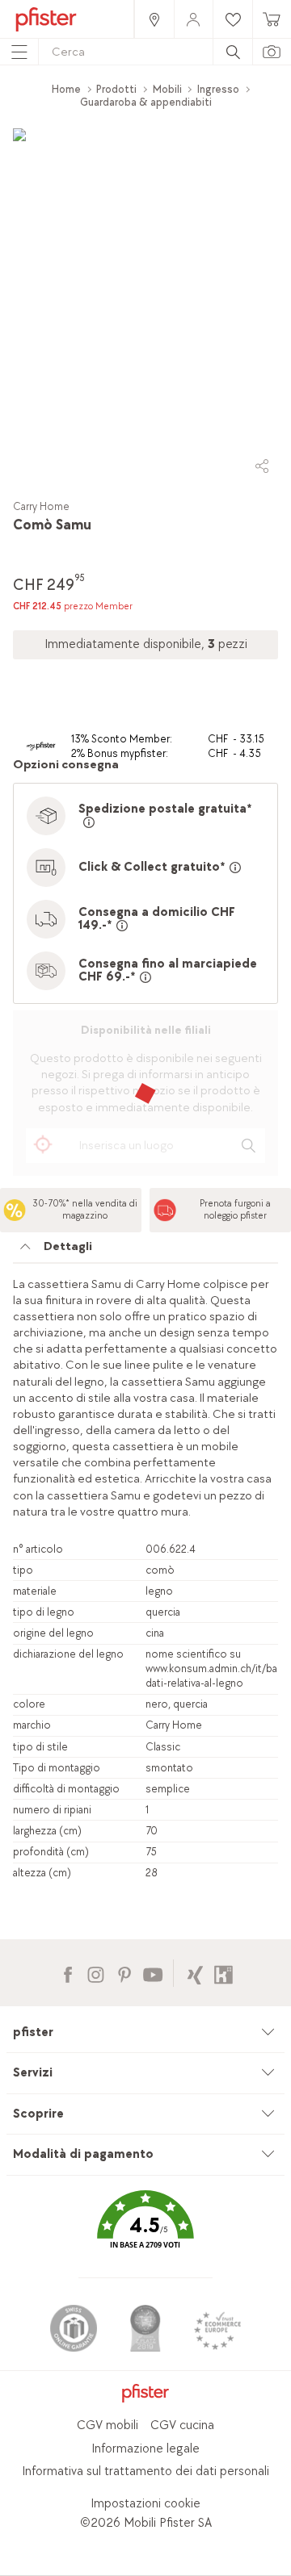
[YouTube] (152, 1973)
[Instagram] (96, 1973)
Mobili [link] (167, 89)
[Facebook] (67, 1973)
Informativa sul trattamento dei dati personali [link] (145, 2471)
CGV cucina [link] (182, 2425)
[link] (154, 19)
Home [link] (66, 89)
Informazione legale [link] (145, 2449)
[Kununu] (224, 1973)
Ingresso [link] (218, 89)
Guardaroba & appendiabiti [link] (146, 102)
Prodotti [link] (116, 89)
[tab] (145, 1251)
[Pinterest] (124, 1973)
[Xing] (195, 1973)
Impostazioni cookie (145, 2504)
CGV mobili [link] (108, 2425)
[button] (145, 2231)
